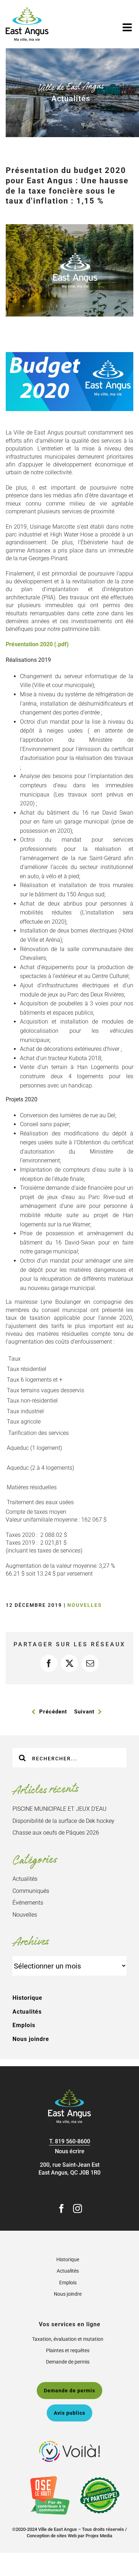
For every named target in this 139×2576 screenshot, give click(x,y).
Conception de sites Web (52, 2536)
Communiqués (31, 1891)
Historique (27, 1998)
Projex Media (99, 2536)
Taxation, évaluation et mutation (68, 2339)
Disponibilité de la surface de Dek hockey (63, 1821)
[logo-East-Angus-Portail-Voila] (69, 2444)
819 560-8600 (73, 2141)
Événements (28, 1903)
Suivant (84, 1712)
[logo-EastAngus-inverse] (69, 2092)
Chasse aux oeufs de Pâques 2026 (56, 1833)
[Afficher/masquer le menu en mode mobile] (128, 27)
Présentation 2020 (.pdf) (37, 644)
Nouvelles (85, 1605)
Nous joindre (31, 2039)
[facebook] (61, 2208)
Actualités (25, 1879)
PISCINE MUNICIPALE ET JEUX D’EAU (60, 1809)
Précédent (53, 1712)
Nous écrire (70, 2151)
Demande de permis (68, 2362)
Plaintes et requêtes (68, 2350)
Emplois (24, 2025)
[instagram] (78, 2208)
